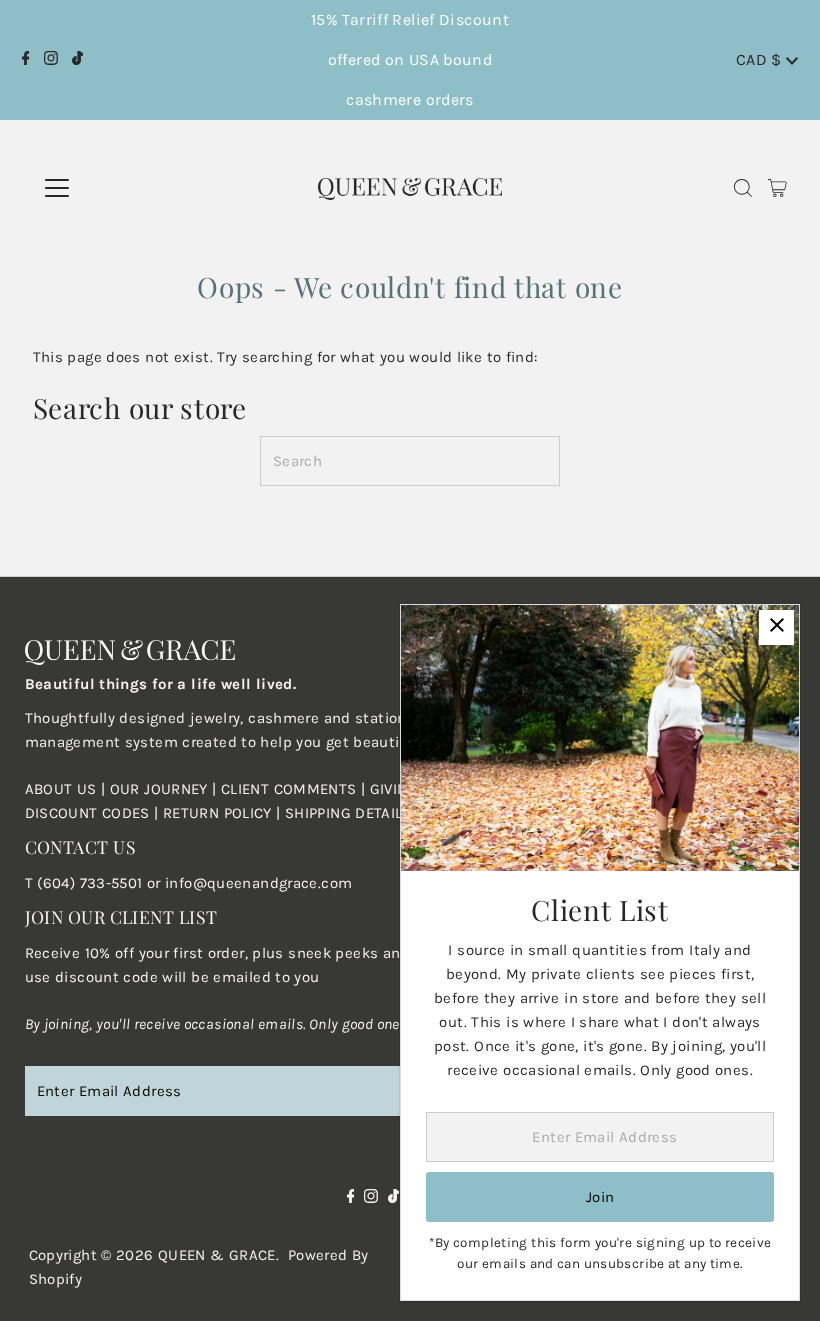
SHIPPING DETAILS (348, 813)
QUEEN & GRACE (217, 1255)
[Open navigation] (127, 188)
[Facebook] (26, 60)
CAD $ (761, 59)
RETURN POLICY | (224, 813)
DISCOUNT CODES (87, 813)
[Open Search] (743, 188)
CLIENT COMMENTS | (295, 789)
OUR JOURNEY (161, 789)
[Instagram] (51, 60)
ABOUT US (61, 789)
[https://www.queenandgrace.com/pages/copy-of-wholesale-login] (161, 813)
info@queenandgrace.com (258, 883)
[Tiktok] (77, 60)
